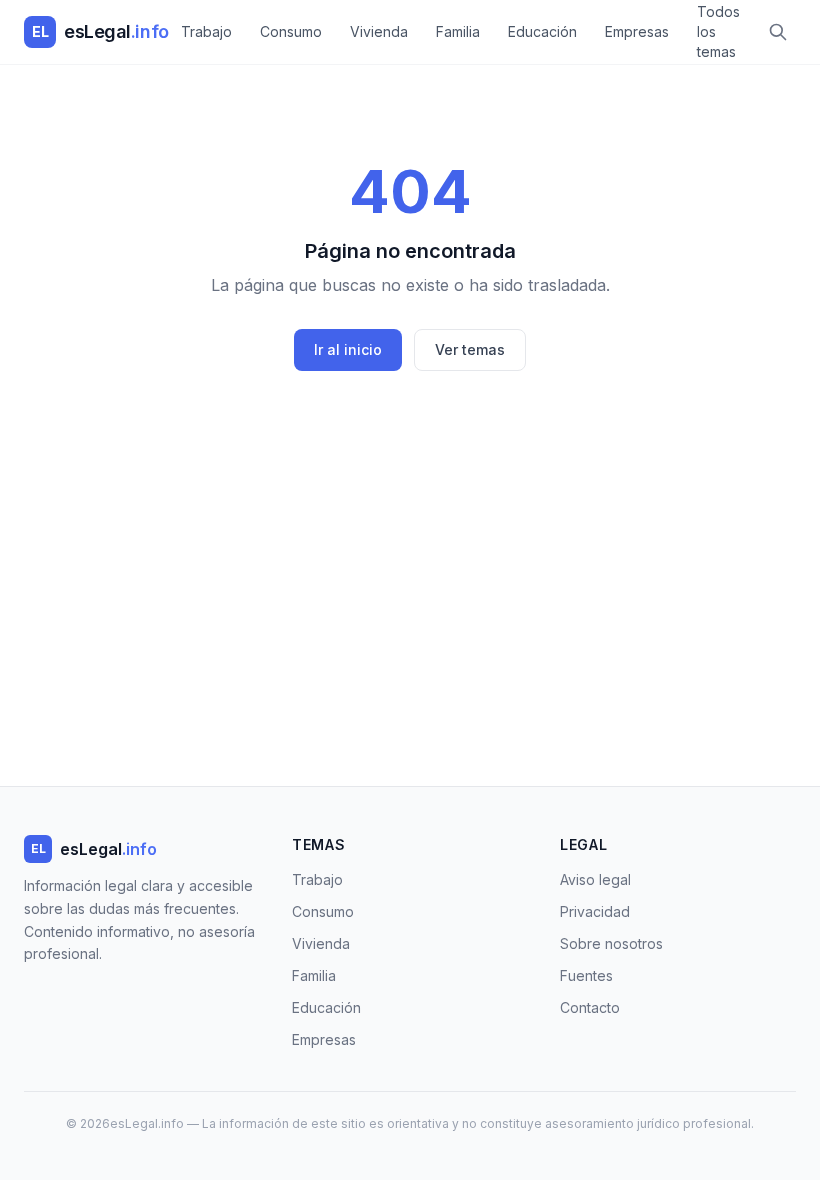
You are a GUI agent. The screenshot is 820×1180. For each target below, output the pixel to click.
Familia (458, 31)
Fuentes (586, 975)
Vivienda (379, 31)
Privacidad (595, 911)
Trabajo (206, 31)
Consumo (291, 31)
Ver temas (470, 349)
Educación (542, 31)
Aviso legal (595, 879)
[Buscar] (778, 32)
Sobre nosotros (611, 943)
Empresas (637, 31)
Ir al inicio (348, 349)
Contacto (590, 1007)
